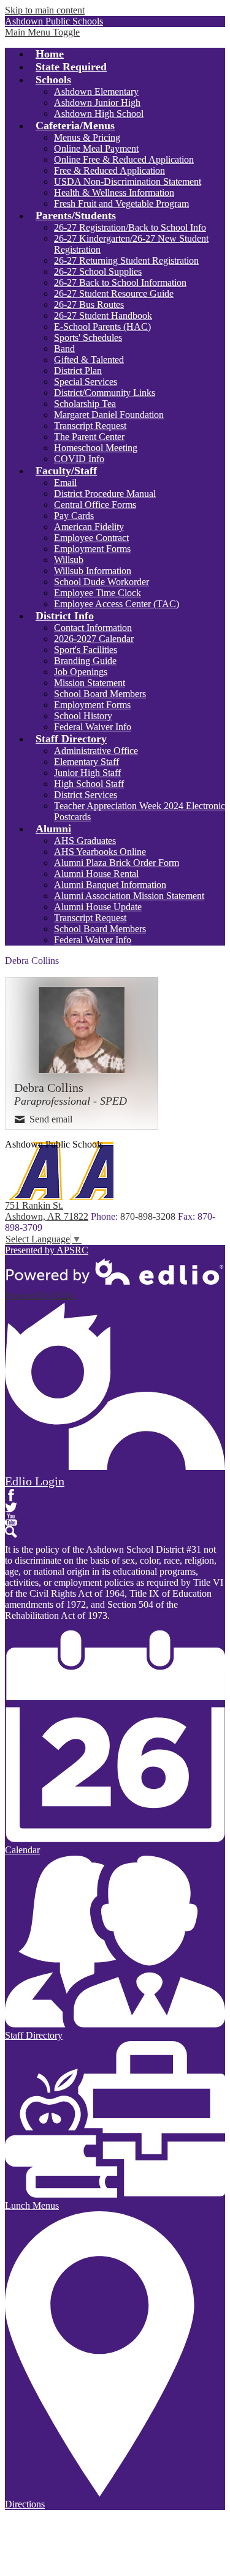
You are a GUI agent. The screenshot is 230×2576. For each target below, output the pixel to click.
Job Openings (81, 672)
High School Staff (89, 784)
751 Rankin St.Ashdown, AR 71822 (47, 1211)
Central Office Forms (95, 505)
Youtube (11, 1520)
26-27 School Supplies (98, 271)
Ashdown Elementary (96, 91)
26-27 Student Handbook (103, 315)
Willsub (69, 560)
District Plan (78, 371)
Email (65, 483)
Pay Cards (74, 516)
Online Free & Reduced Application (124, 159)
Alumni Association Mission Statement (129, 896)
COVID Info (79, 459)
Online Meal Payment (96, 148)
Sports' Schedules (88, 338)
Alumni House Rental (96, 874)
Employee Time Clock (98, 593)
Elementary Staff (86, 762)
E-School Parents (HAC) (102, 327)
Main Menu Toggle (42, 32)
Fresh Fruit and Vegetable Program (121, 203)
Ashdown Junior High (97, 103)
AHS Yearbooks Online (100, 852)
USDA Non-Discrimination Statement (128, 181)
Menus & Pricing (87, 137)
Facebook (11, 1495)
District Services (86, 795)
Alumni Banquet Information (110, 885)
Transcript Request (90, 426)
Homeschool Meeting (96, 448)
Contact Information (93, 628)
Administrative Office (96, 751)
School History (83, 716)
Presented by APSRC (47, 1250)
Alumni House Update (98, 907)
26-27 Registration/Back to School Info (130, 227)
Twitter (11, 1507)
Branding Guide (85, 661)
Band (64, 349)
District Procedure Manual (105, 494)
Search (11, 1532)
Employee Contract (91, 538)
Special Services (86, 382)
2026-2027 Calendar (94, 639)
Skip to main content (45, 10)
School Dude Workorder (102, 582)
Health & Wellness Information (114, 192)
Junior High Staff (87, 773)
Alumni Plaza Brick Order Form (117, 863)
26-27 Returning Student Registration (126, 260)
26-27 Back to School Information (120, 282)
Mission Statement (90, 683)
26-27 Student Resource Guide (114, 293)
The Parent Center (89, 437)
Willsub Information (93, 571)
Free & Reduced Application (109, 170)
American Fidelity (89, 527)
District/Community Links (105, 393)
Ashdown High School (99, 114)
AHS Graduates (85, 841)
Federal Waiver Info (93, 727)
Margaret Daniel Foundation (109, 415)
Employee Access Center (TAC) (117, 604)
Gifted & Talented (89, 360)
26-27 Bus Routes (89, 304)
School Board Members (100, 694)
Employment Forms (92, 549)
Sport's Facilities (86, 650)
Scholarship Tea (85, 404)
